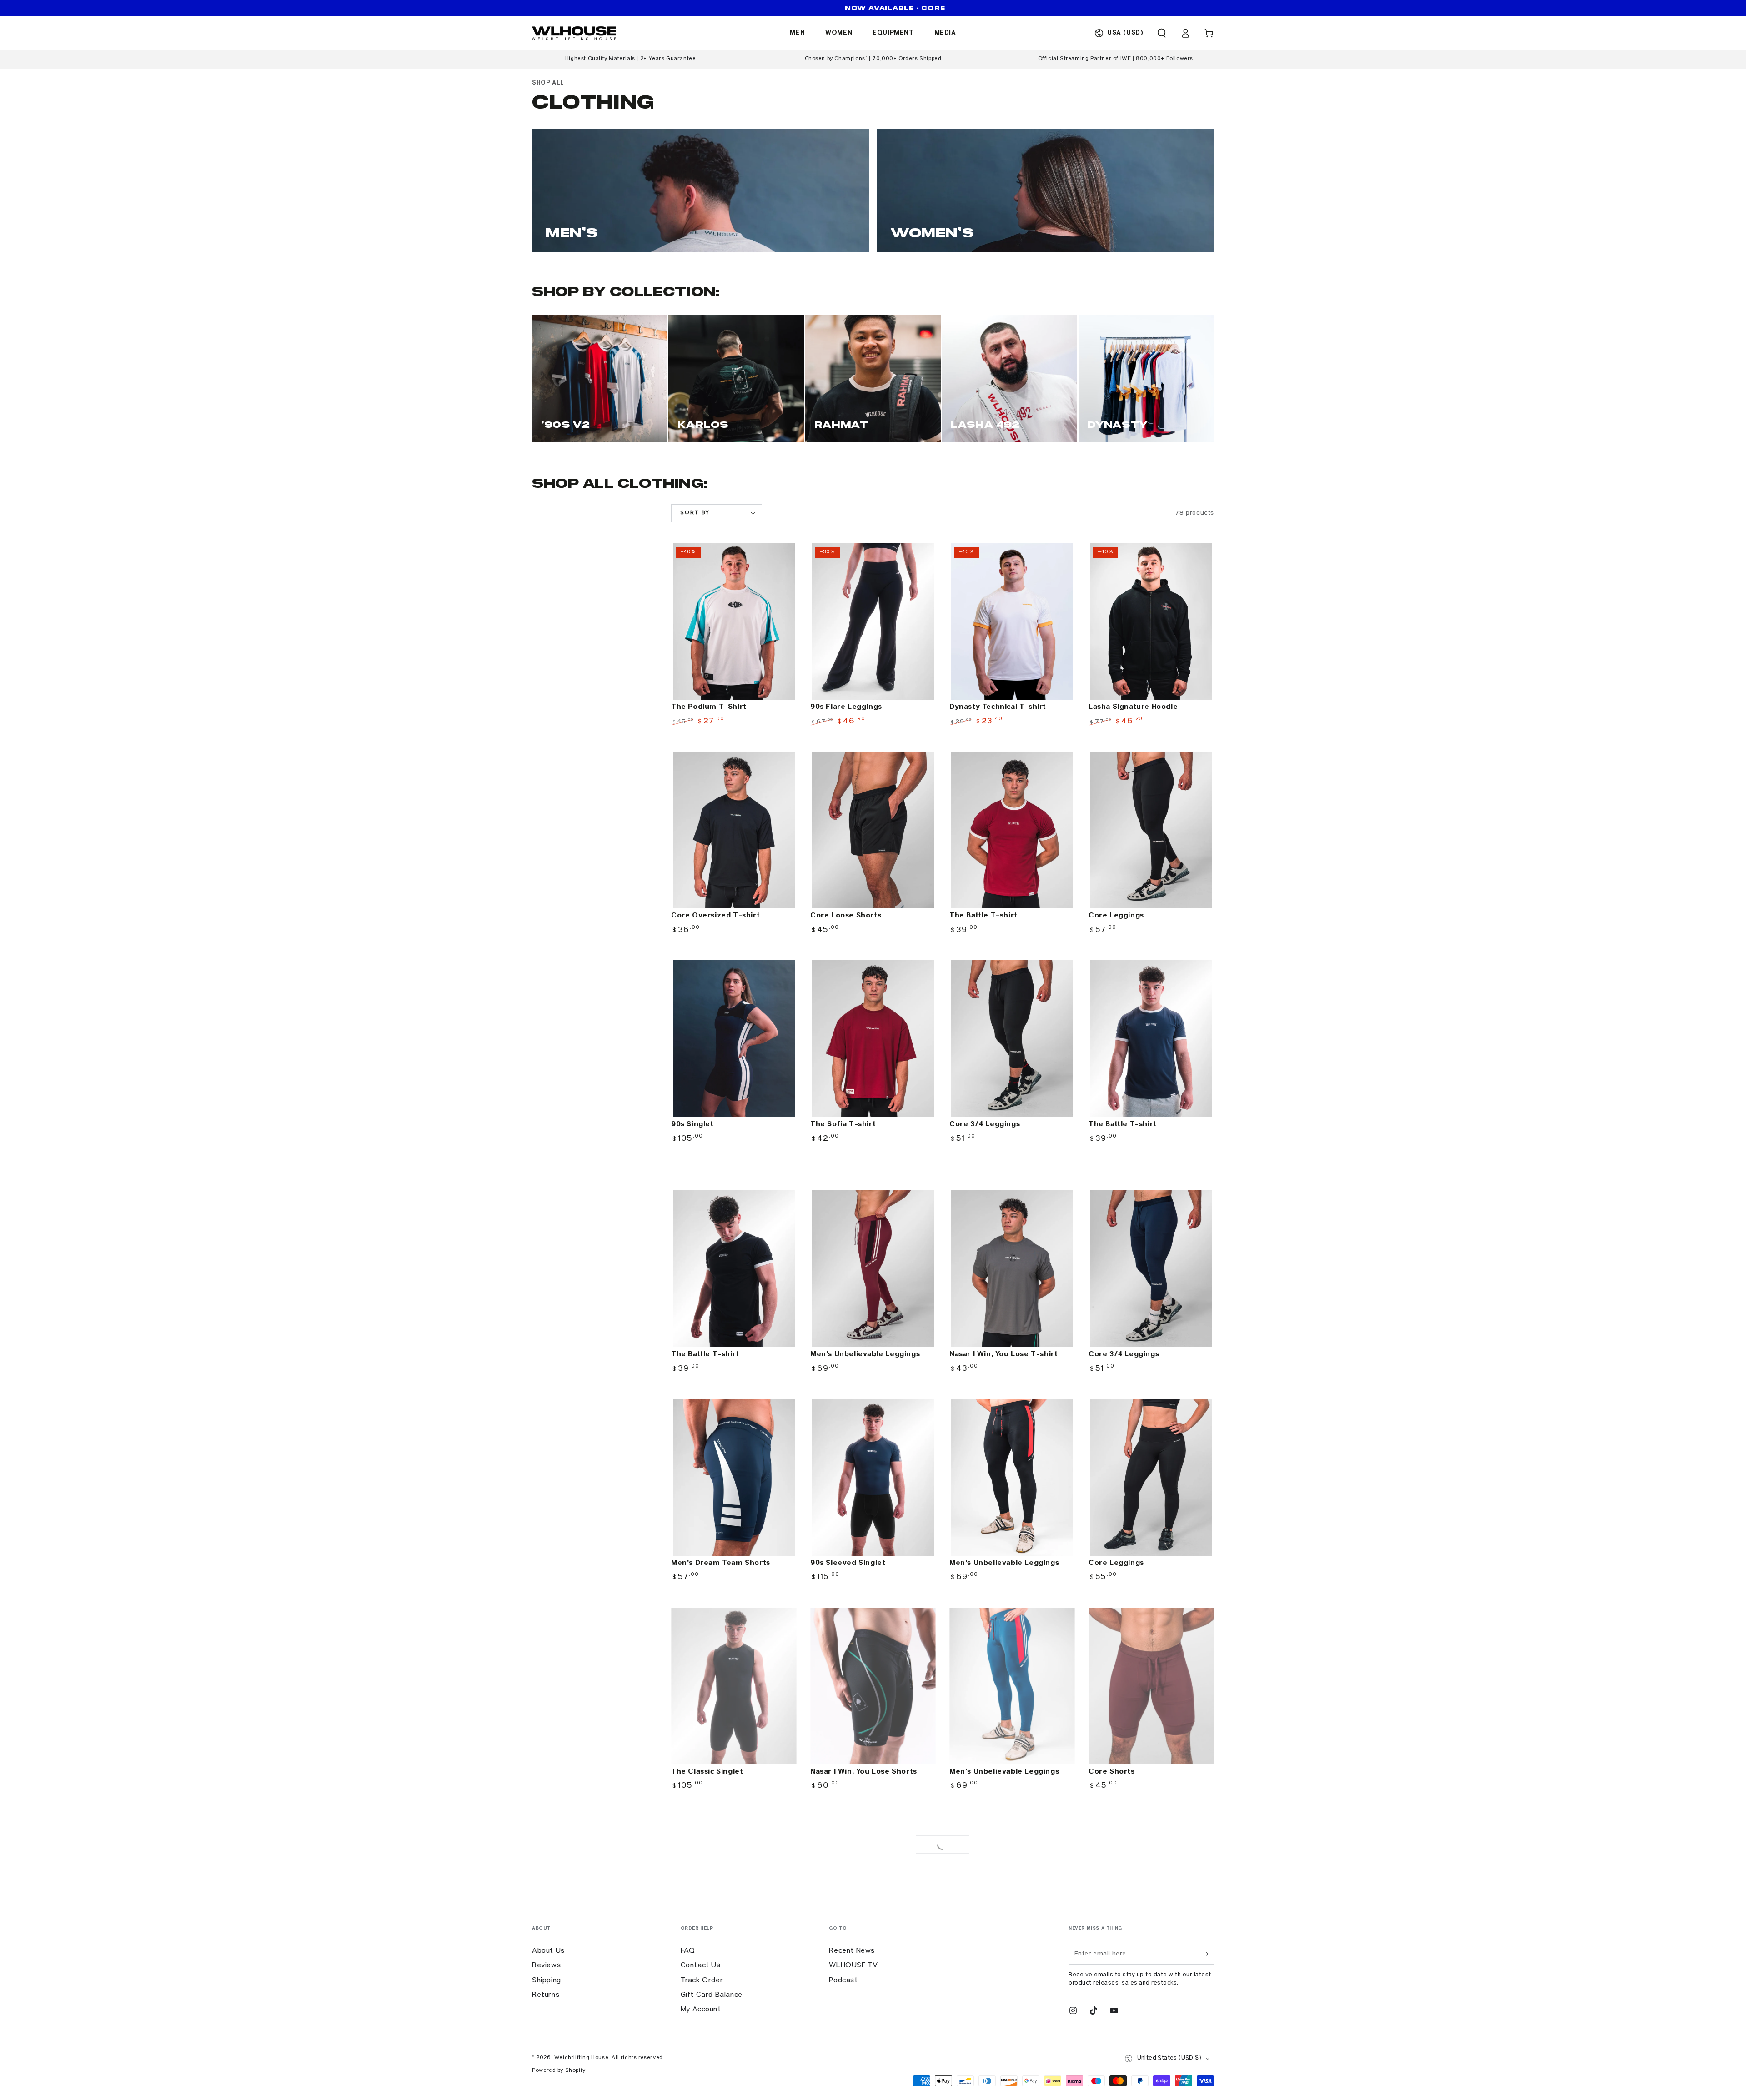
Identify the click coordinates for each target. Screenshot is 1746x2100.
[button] (1162, 33)
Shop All (548, 83)
